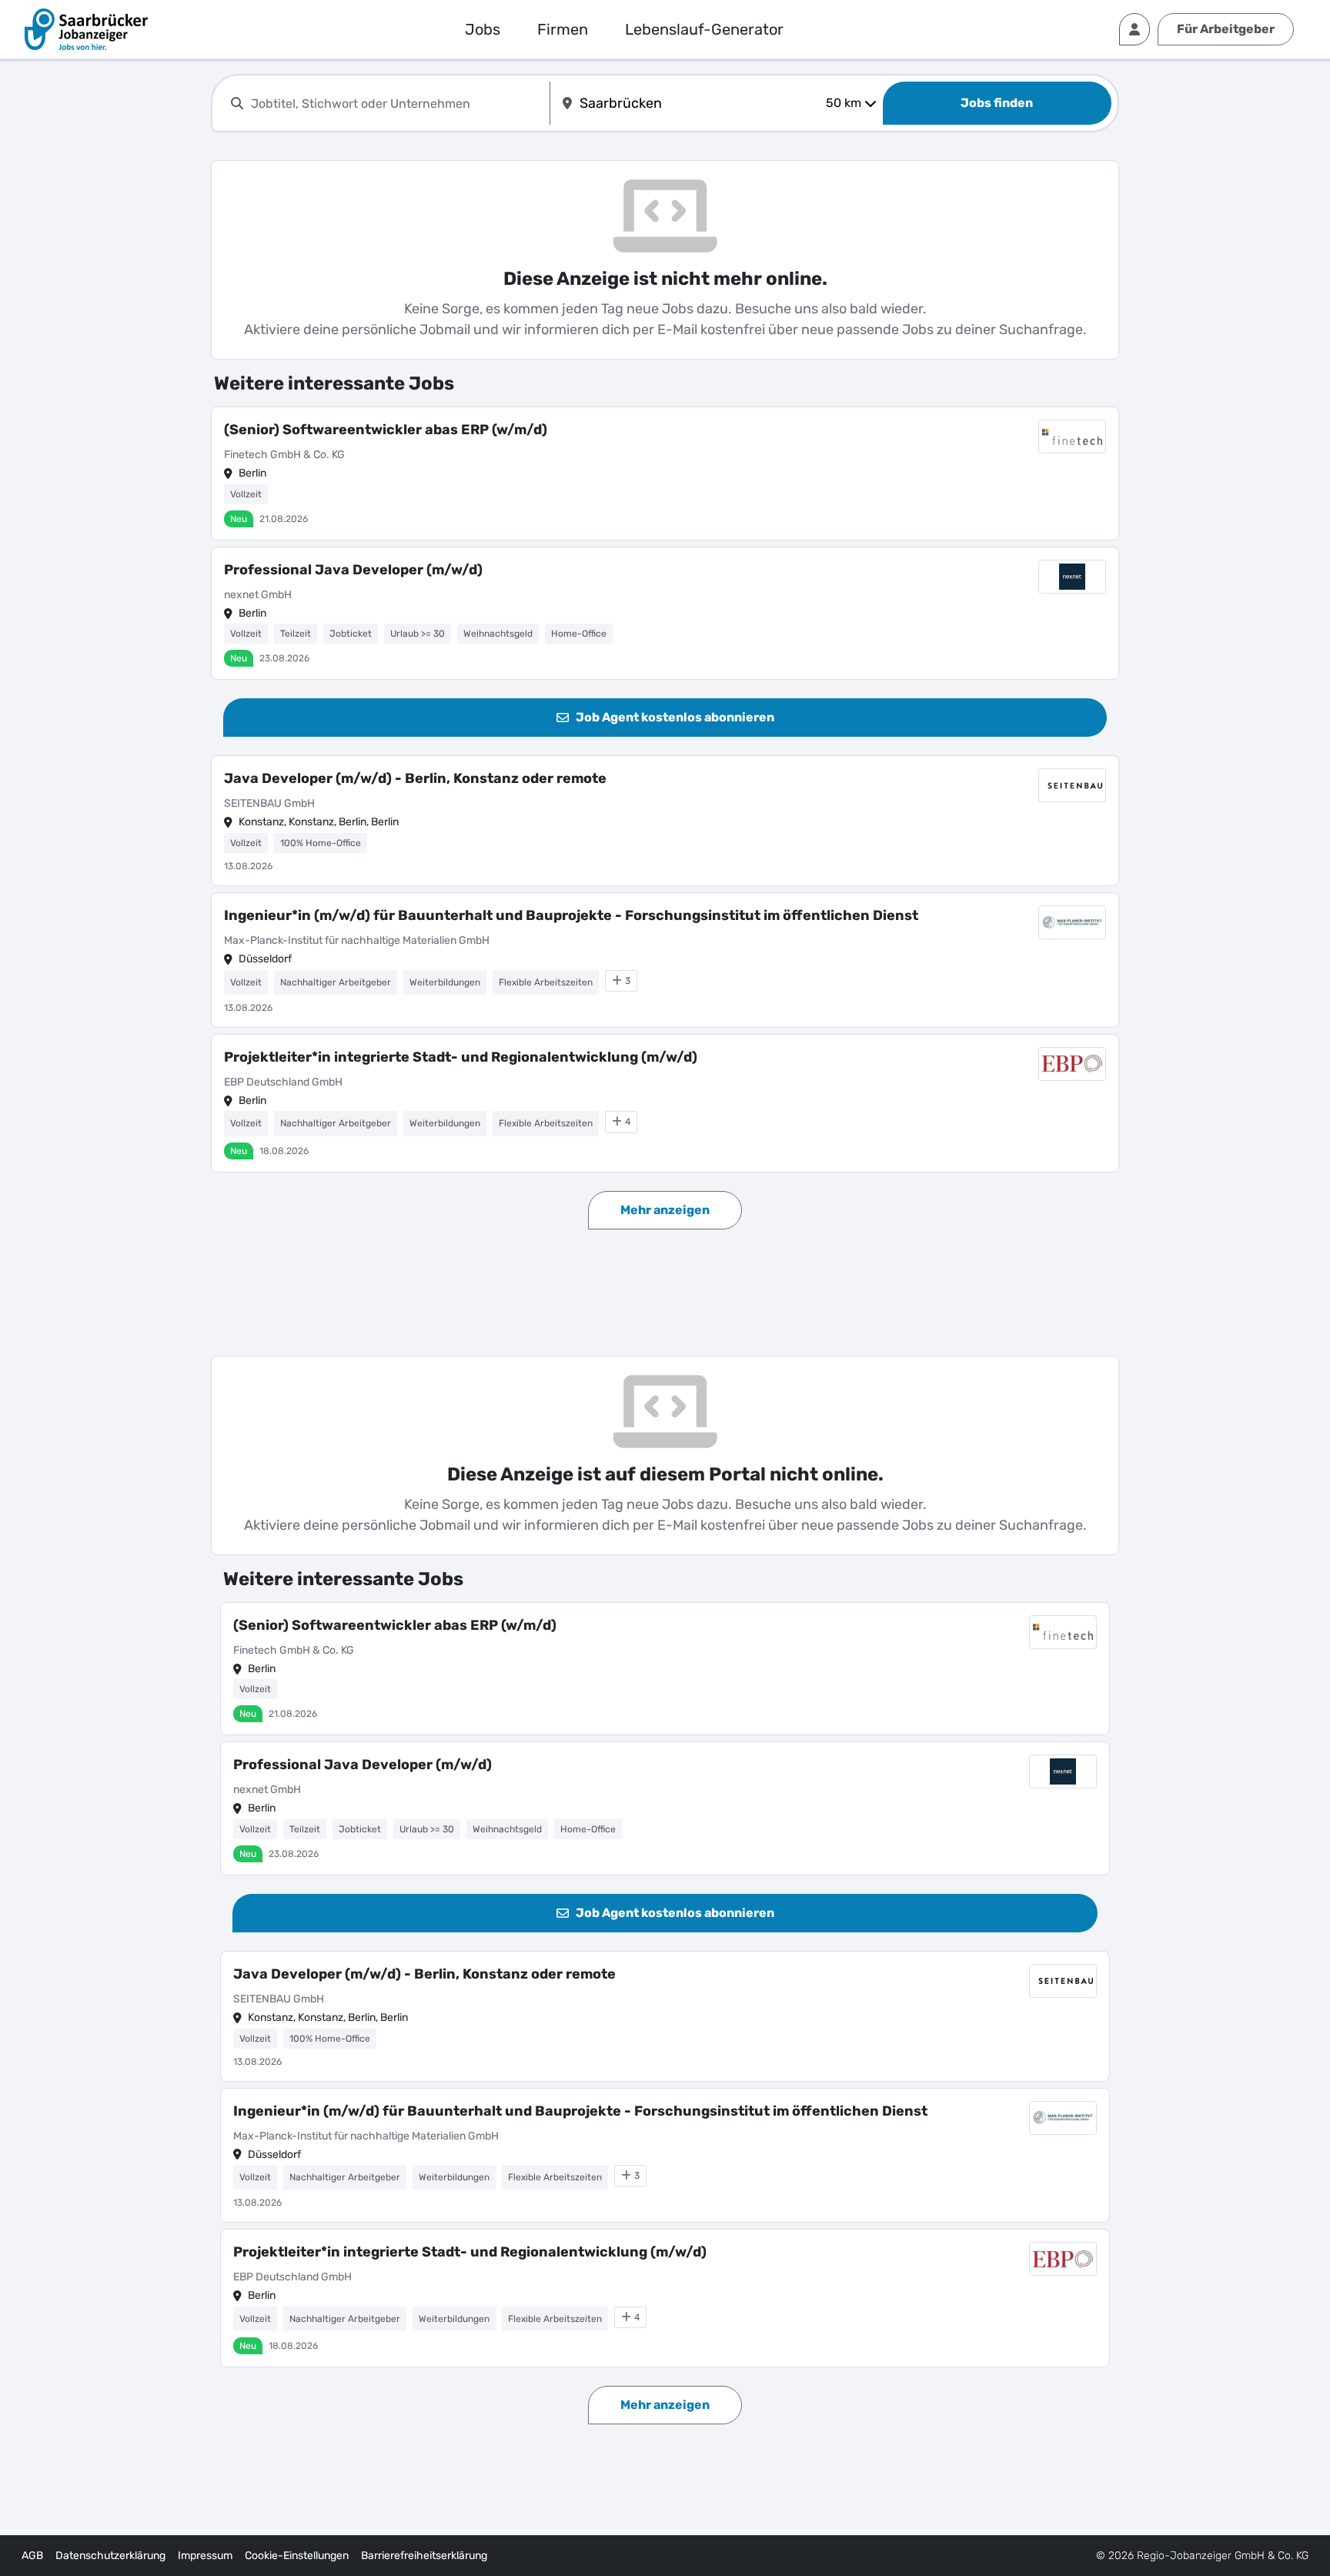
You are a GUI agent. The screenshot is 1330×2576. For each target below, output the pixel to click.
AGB (32, 2556)
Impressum (205, 2556)
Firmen (563, 29)
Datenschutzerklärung (110, 2556)
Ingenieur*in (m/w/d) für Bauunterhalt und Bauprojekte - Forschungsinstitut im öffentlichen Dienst (571, 915)
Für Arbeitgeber (1226, 29)
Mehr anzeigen (665, 1210)
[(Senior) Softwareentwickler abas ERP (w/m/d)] (665, 473)
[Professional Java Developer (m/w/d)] (665, 614)
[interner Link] (86, 29)
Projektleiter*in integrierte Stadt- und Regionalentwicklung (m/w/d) (461, 1057)
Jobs (483, 29)
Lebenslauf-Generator (704, 29)
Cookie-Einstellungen (297, 2556)
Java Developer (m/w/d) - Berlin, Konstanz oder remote (415, 778)
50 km (844, 103)
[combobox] (397, 104)
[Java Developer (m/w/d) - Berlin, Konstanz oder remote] (665, 821)
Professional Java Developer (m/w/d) (353, 570)
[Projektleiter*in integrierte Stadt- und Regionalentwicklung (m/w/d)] (665, 1103)
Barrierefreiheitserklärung (424, 2556)
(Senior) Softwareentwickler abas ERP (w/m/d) (386, 430)
